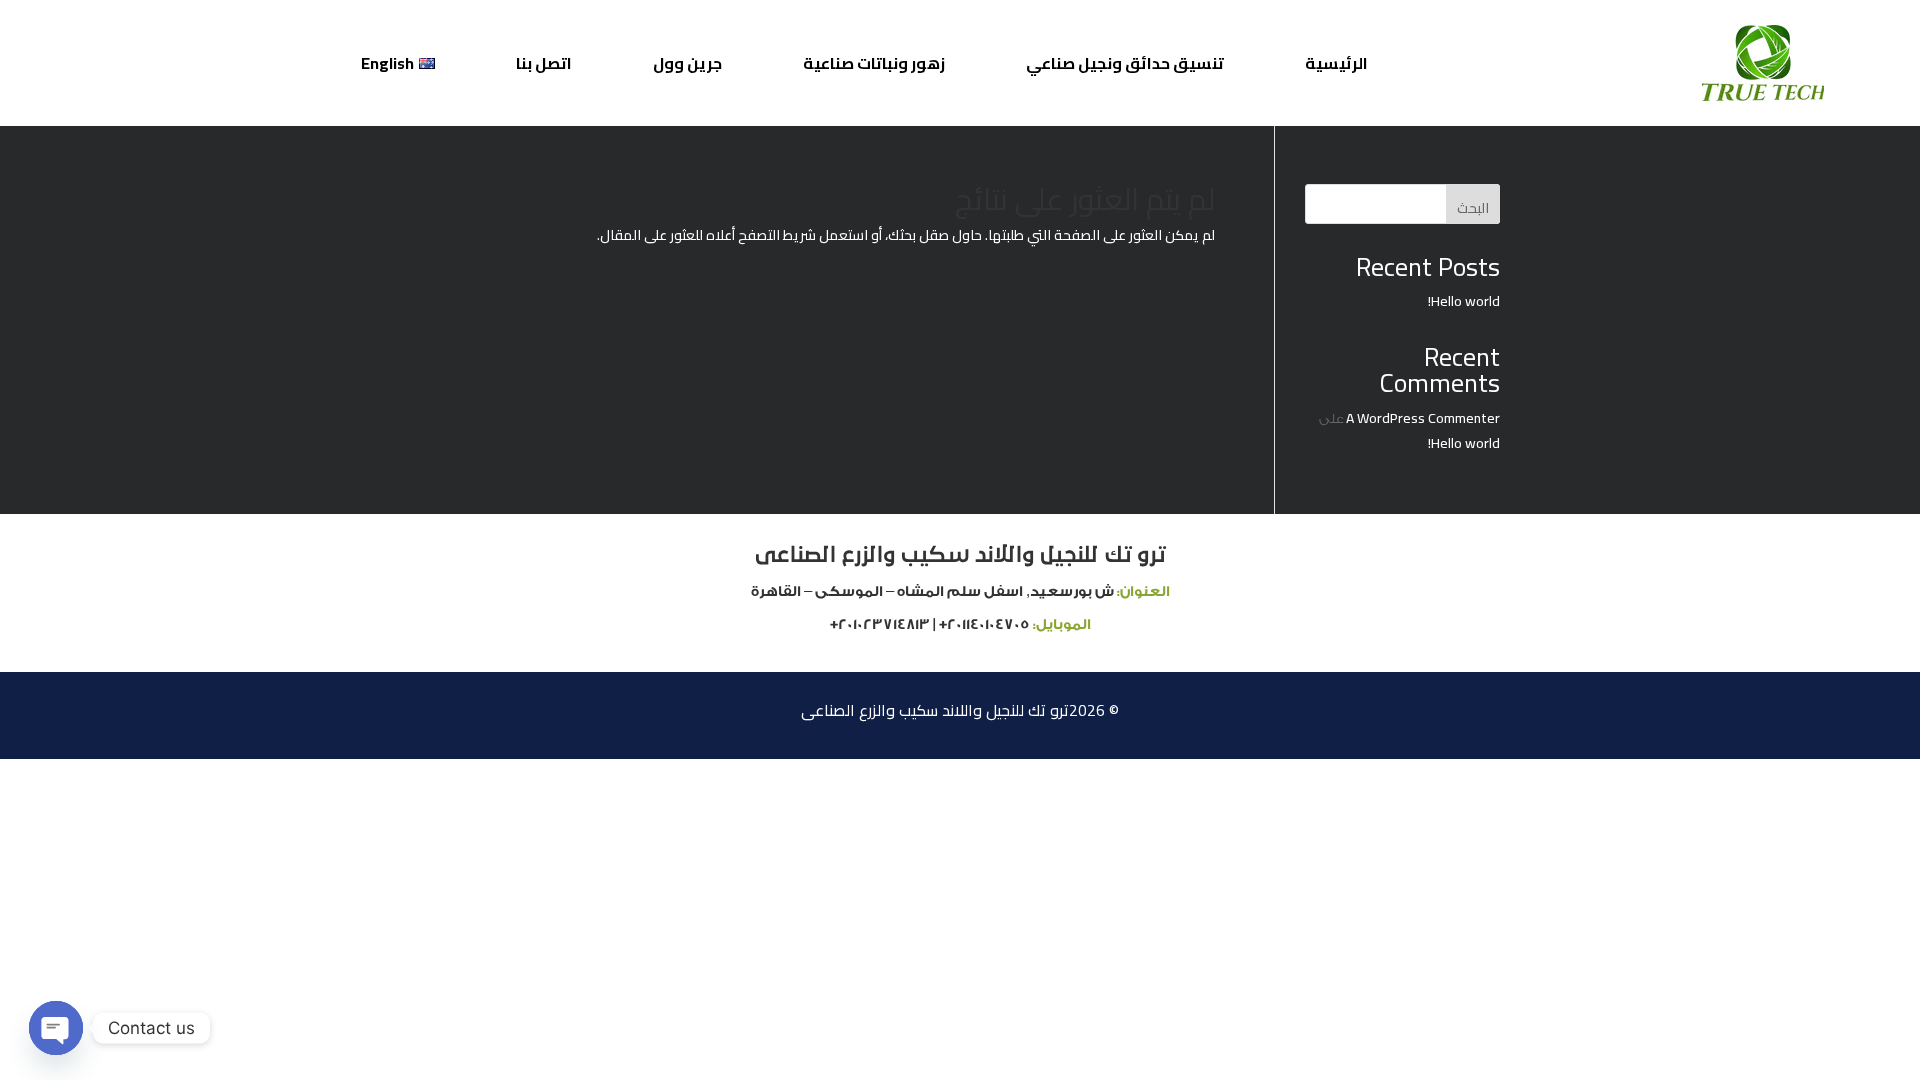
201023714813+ (880, 625)
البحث (1473, 208)
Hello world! (1464, 301)
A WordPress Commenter (1423, 418)
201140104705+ (984, 625)
